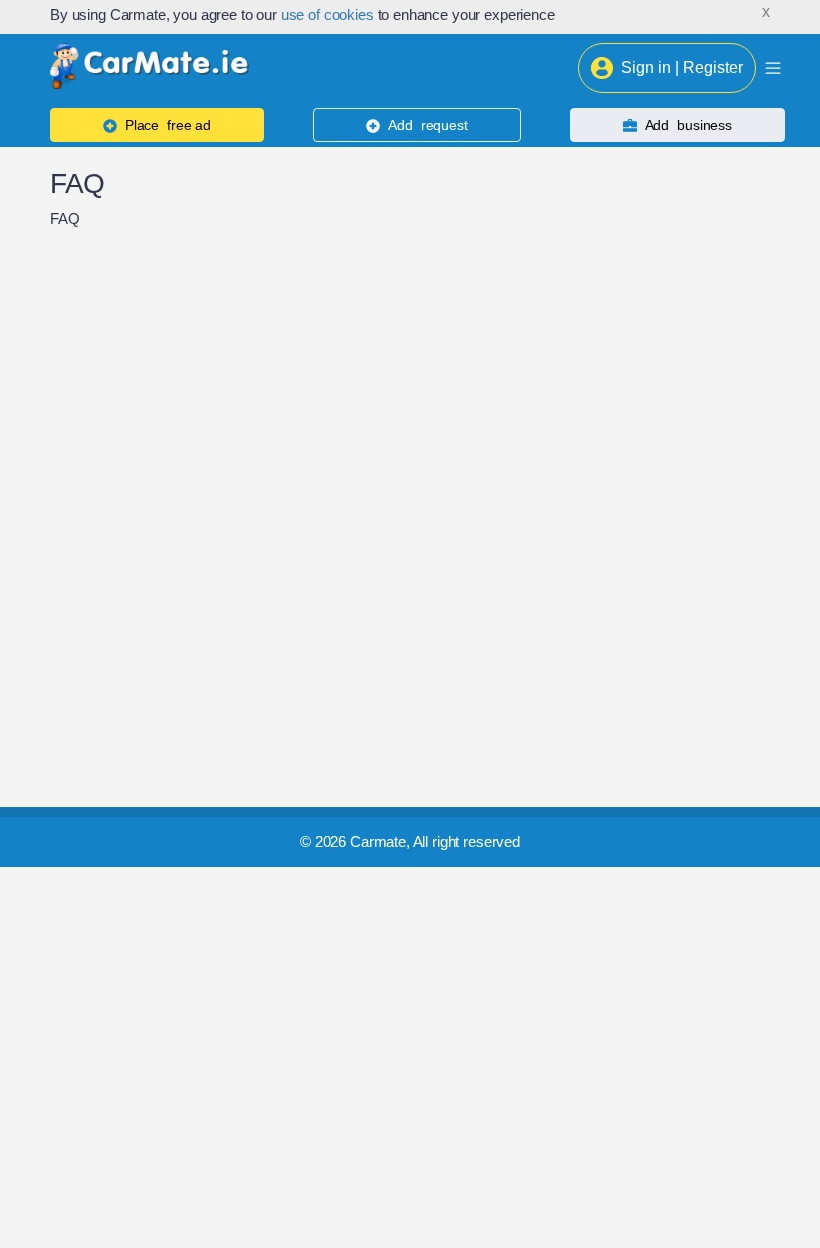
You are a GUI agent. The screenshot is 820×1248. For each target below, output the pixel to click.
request (428, 125)
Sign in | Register (682, 67)
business (688, 125)
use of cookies (327, 14)
